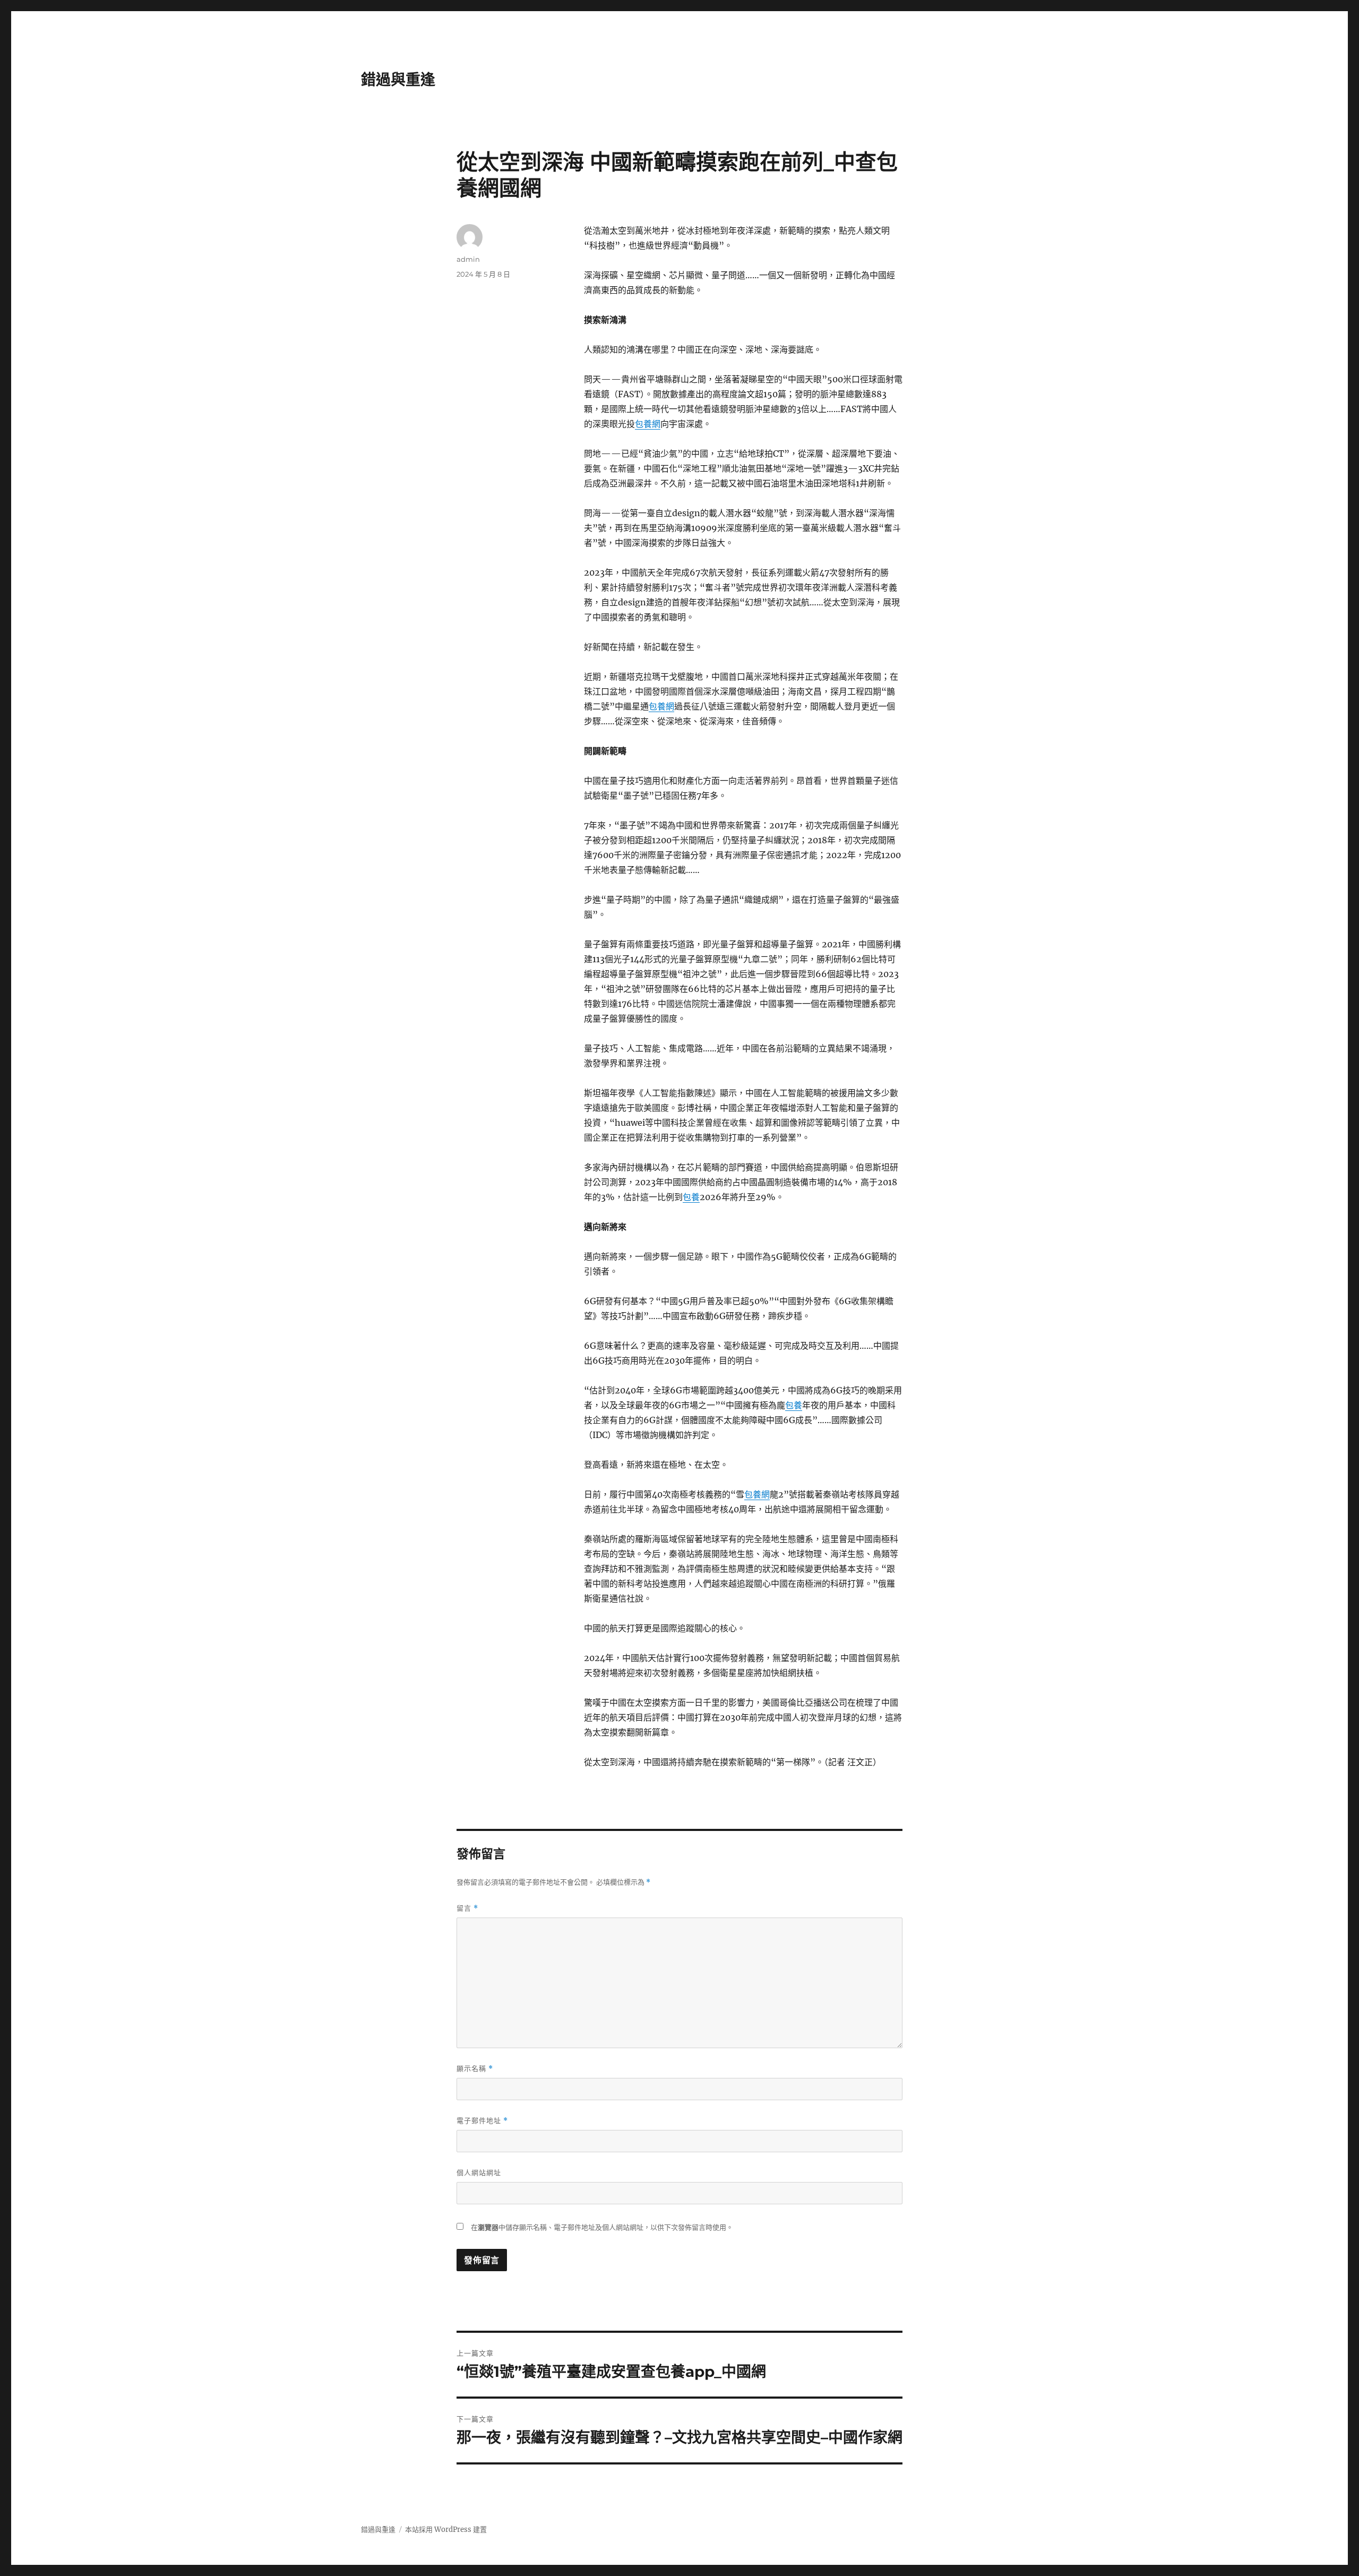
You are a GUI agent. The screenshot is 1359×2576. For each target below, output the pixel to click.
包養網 (648, 424)
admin (468, 259)
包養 (691, 1197)
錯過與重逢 (398, 80)
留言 (467, 1908)
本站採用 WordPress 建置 (446, 2530)
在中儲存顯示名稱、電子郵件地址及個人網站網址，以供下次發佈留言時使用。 (602, 2227)
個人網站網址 (479, 2172)
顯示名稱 (475, 2069)
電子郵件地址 (482, 2121)
